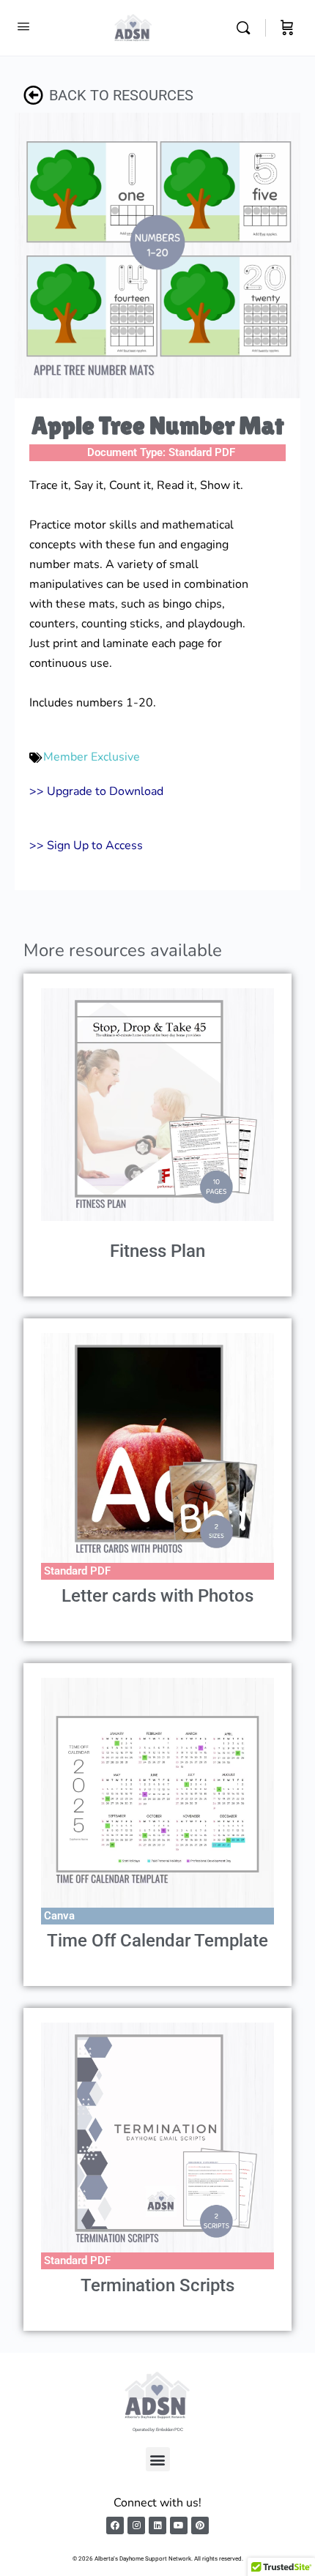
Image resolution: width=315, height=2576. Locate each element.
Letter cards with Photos (157, 1596)
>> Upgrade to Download (96, 791)
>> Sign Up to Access (86, 845)
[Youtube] (179, 2525)
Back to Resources (121, 95)
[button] (158, 2459)
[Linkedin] (157, 2525)
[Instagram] (136, 2525)
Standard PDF (202, 452)
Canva (59, 1916)
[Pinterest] (200, 2525)
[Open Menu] (23, 27)
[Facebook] (115, 2525)
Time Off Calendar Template (157, 1941)
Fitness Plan (157, 1251)
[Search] (247, 28)
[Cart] (287, 28)
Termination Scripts (157, 2285)
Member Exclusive (92, 757)
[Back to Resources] (33, 95)
